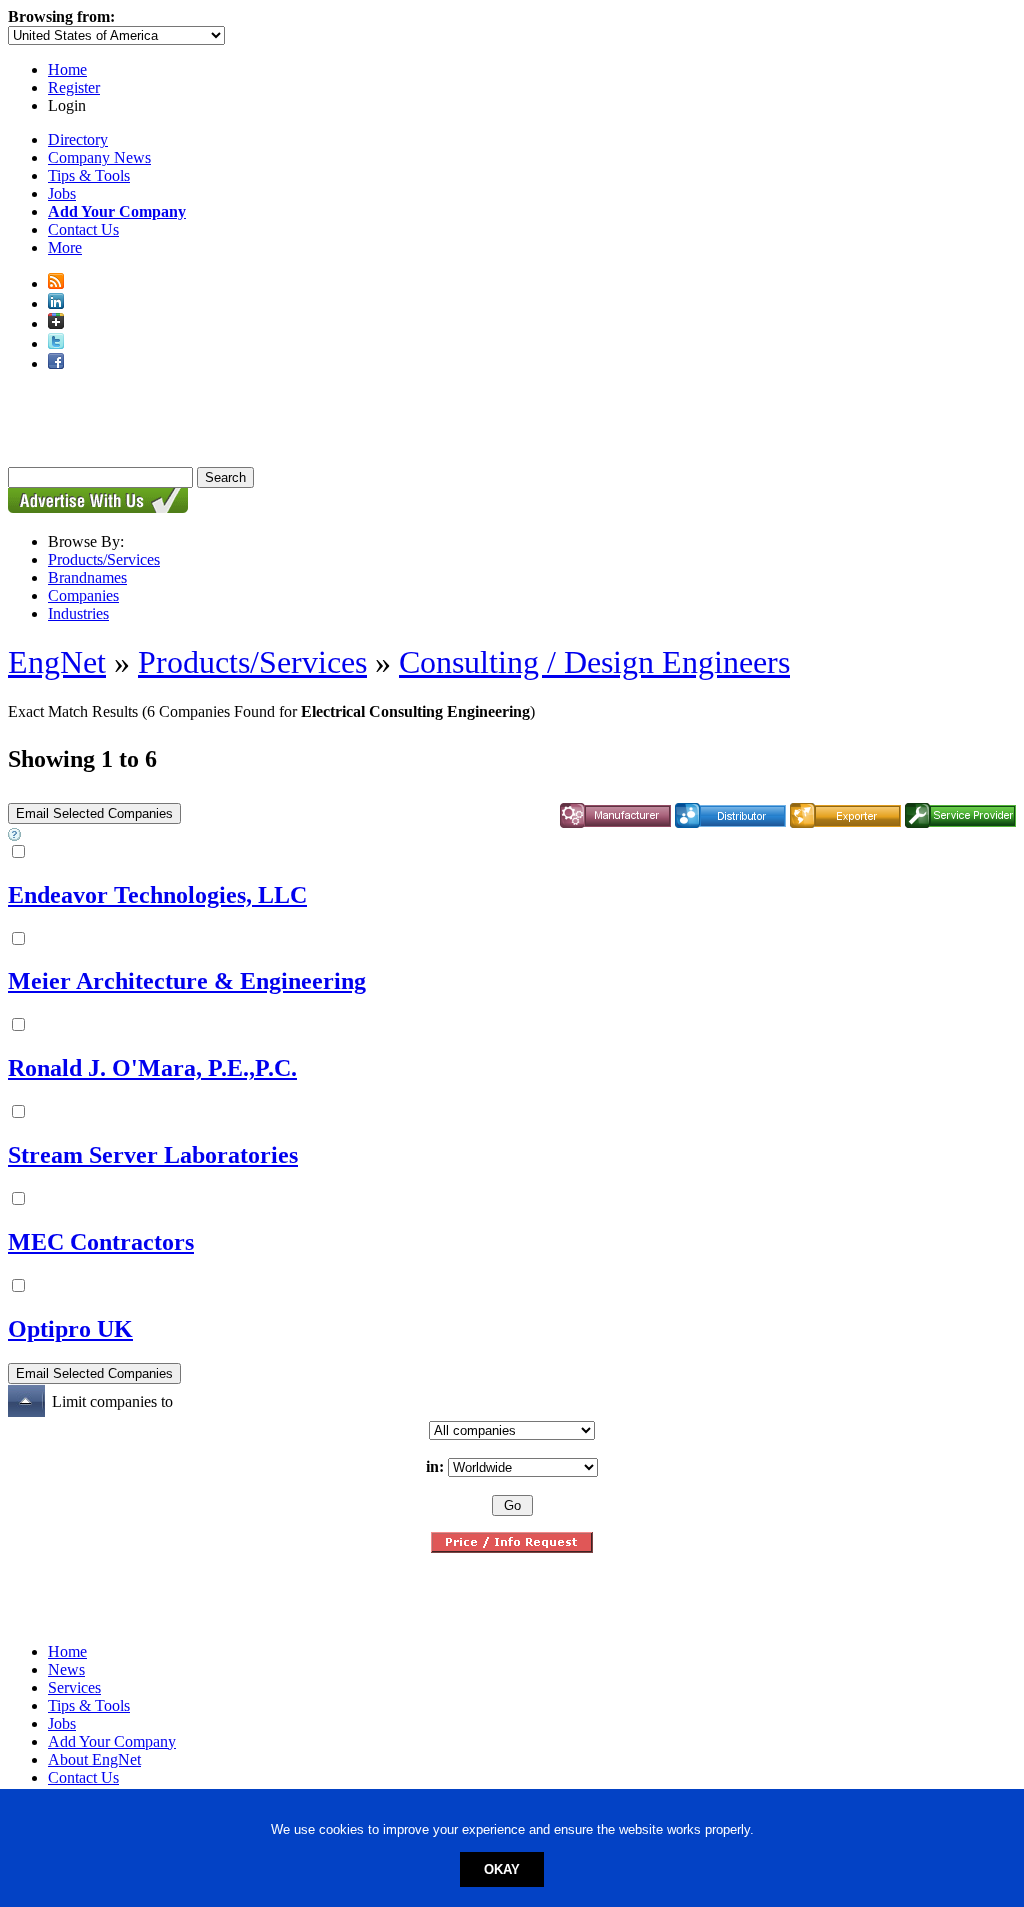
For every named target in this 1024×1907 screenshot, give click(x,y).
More (65, 247)
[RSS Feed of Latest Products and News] (56, 283)
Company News (99, 157)
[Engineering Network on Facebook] (56, 363)
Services (74, 1687)
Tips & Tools (89, 175)
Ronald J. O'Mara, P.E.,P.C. (152, 1068)
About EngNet (94, 1759)
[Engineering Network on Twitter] (56, 343)
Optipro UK (70, 1329)
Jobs (62, 193)
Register (74, 87)
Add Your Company (112, 1741)
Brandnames (87, 577)
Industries (78, 613)
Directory (78, 139)
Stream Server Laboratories (153, 1155)
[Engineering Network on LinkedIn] (56, 303)
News (66, 1669)
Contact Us (83, 229)
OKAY (502, 1869)
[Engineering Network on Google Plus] (56, 323)
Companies (83, 595)
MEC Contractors (101, 1242)
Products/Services (104, 559)
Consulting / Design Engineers (594, 662)
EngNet (57, 662)
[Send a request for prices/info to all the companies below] (512, 1547)
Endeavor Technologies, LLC (157, 895)
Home (67, 69)
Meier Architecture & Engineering (187, 981)
